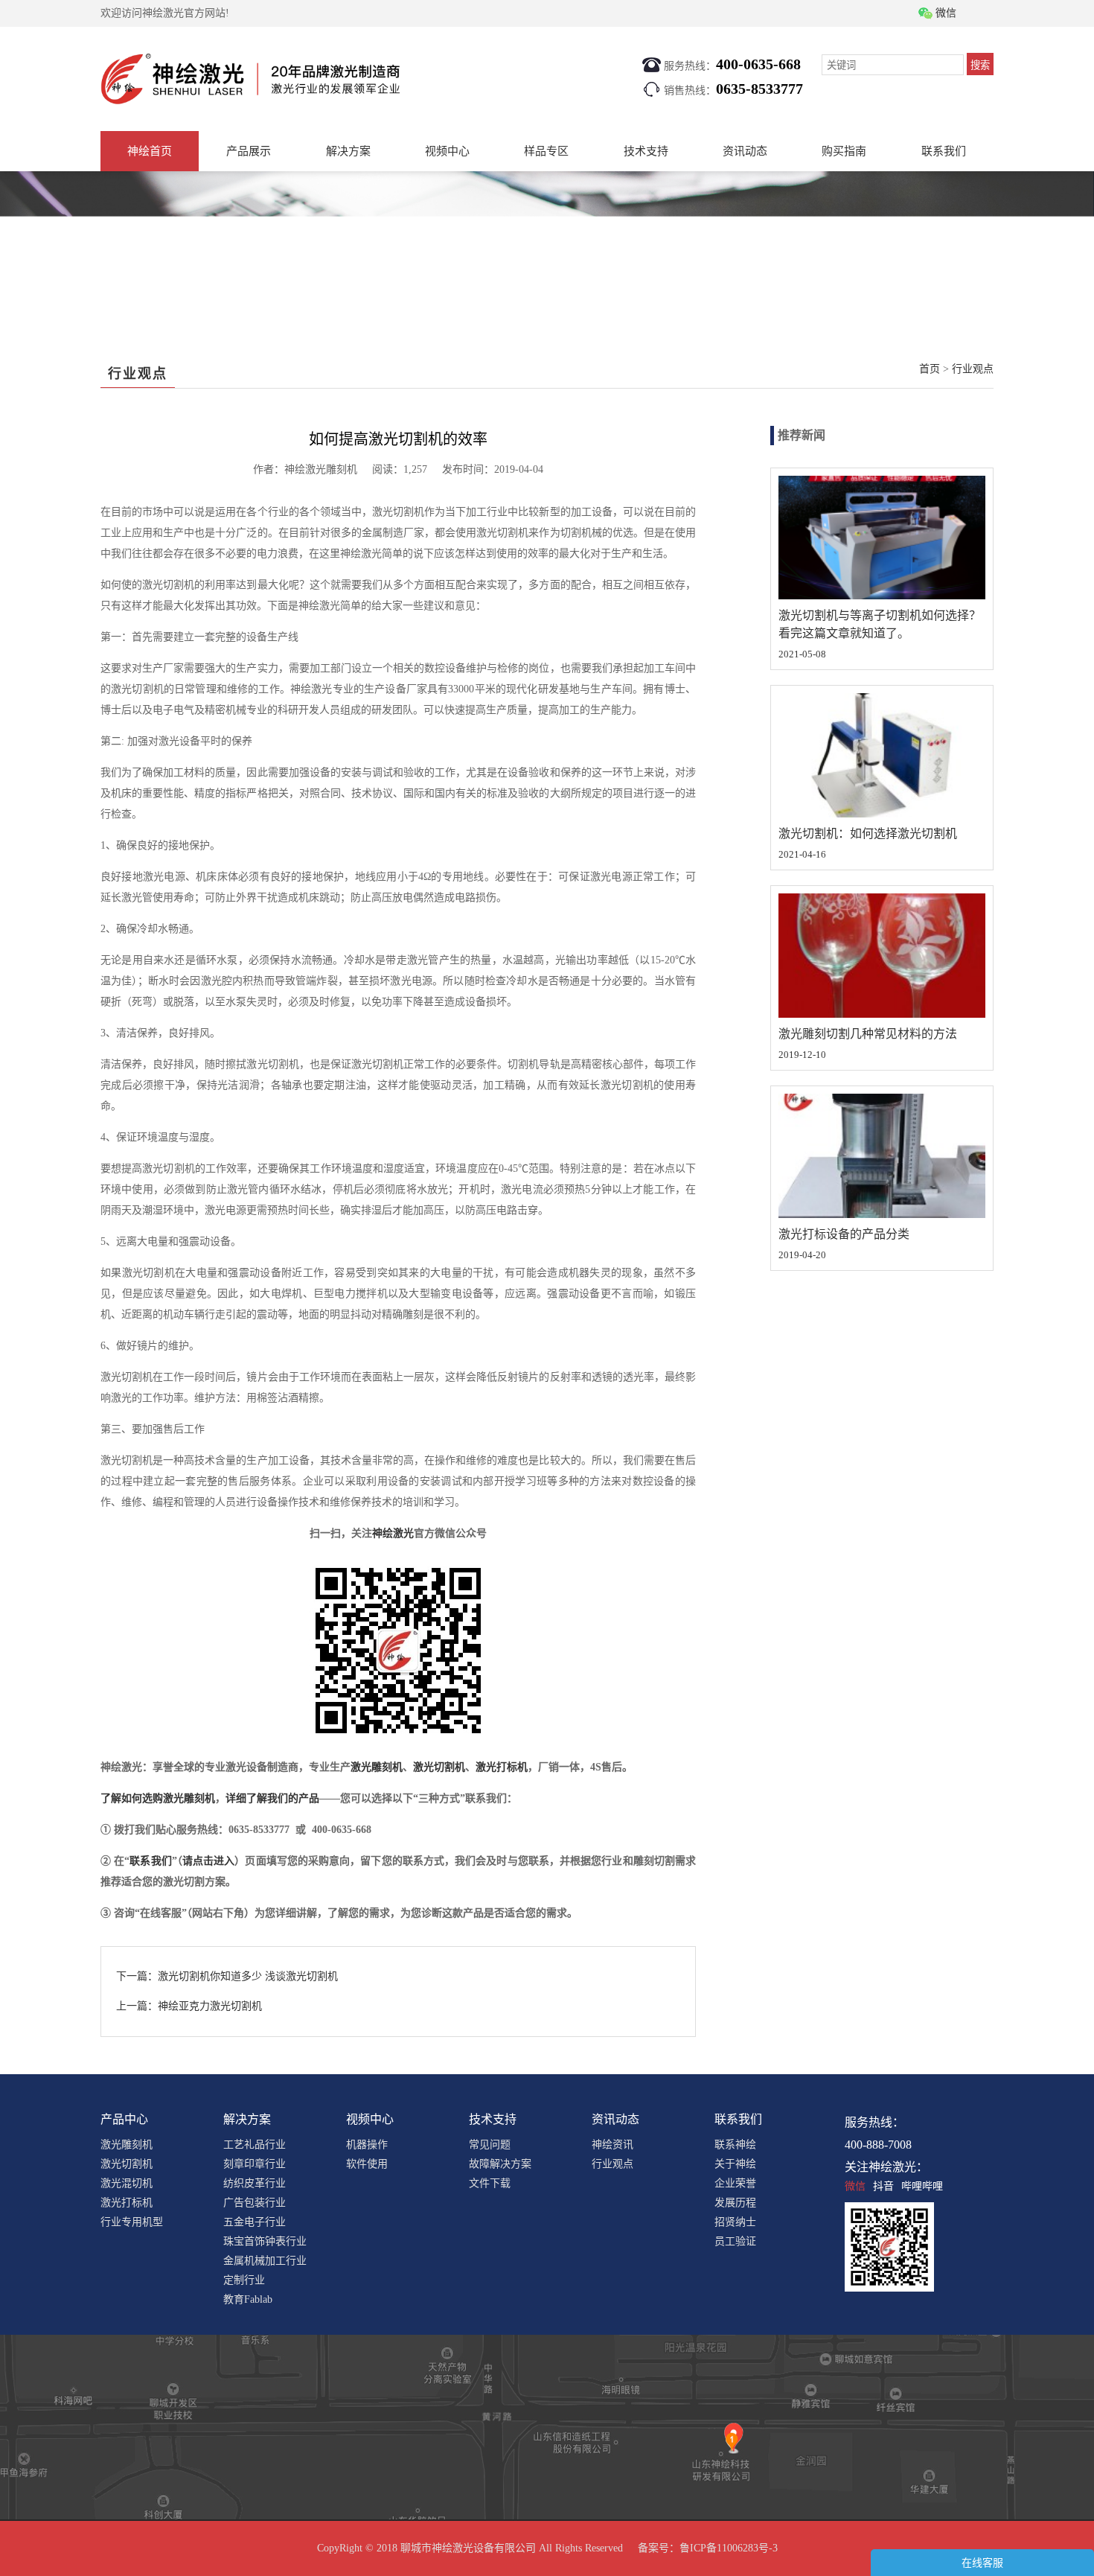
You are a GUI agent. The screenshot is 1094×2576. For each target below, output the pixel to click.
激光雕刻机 (377, 1767)
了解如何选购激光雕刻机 (158, 1798)
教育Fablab (248, 2299)
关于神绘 (735, 2164)
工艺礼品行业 (255, 2145)
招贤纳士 (735, 2222)
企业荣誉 (735, 2183)
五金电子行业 (255, 2222)
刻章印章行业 (255, 2164)
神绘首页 (150, 151)
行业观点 (973, 369)
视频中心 (447, 151)
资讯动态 (745, 151)
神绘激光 (393, 1533)
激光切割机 (439, 1767)
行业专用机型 (132, 2222)
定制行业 (244, 2280)
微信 (855, 2186)
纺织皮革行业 (255, 2183)
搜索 (980, 65)
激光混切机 (127, 2183)
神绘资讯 (612, 2145)
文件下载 (490, 2183)
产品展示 (249, 151)
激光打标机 (502, 1767)
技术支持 (646, 151)
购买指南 (844, 151)
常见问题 (490, 2145)
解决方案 (348, 151)
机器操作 (367, 2145)
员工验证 (735, 2241)
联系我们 (944, 151)
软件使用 (367, 2164)
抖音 (883, 2186)
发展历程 (735, 2203)
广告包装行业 (255, 2203)
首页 (930, 369)
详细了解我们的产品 (272, 1798)
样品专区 (546, 151)
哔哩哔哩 (922, 2186)
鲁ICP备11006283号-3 (729, 2548)
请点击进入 (208, 1861)
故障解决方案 (500, 2164)
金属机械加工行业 (265, 2261)
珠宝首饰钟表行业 (265, 2241)
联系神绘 (735, 2145)
